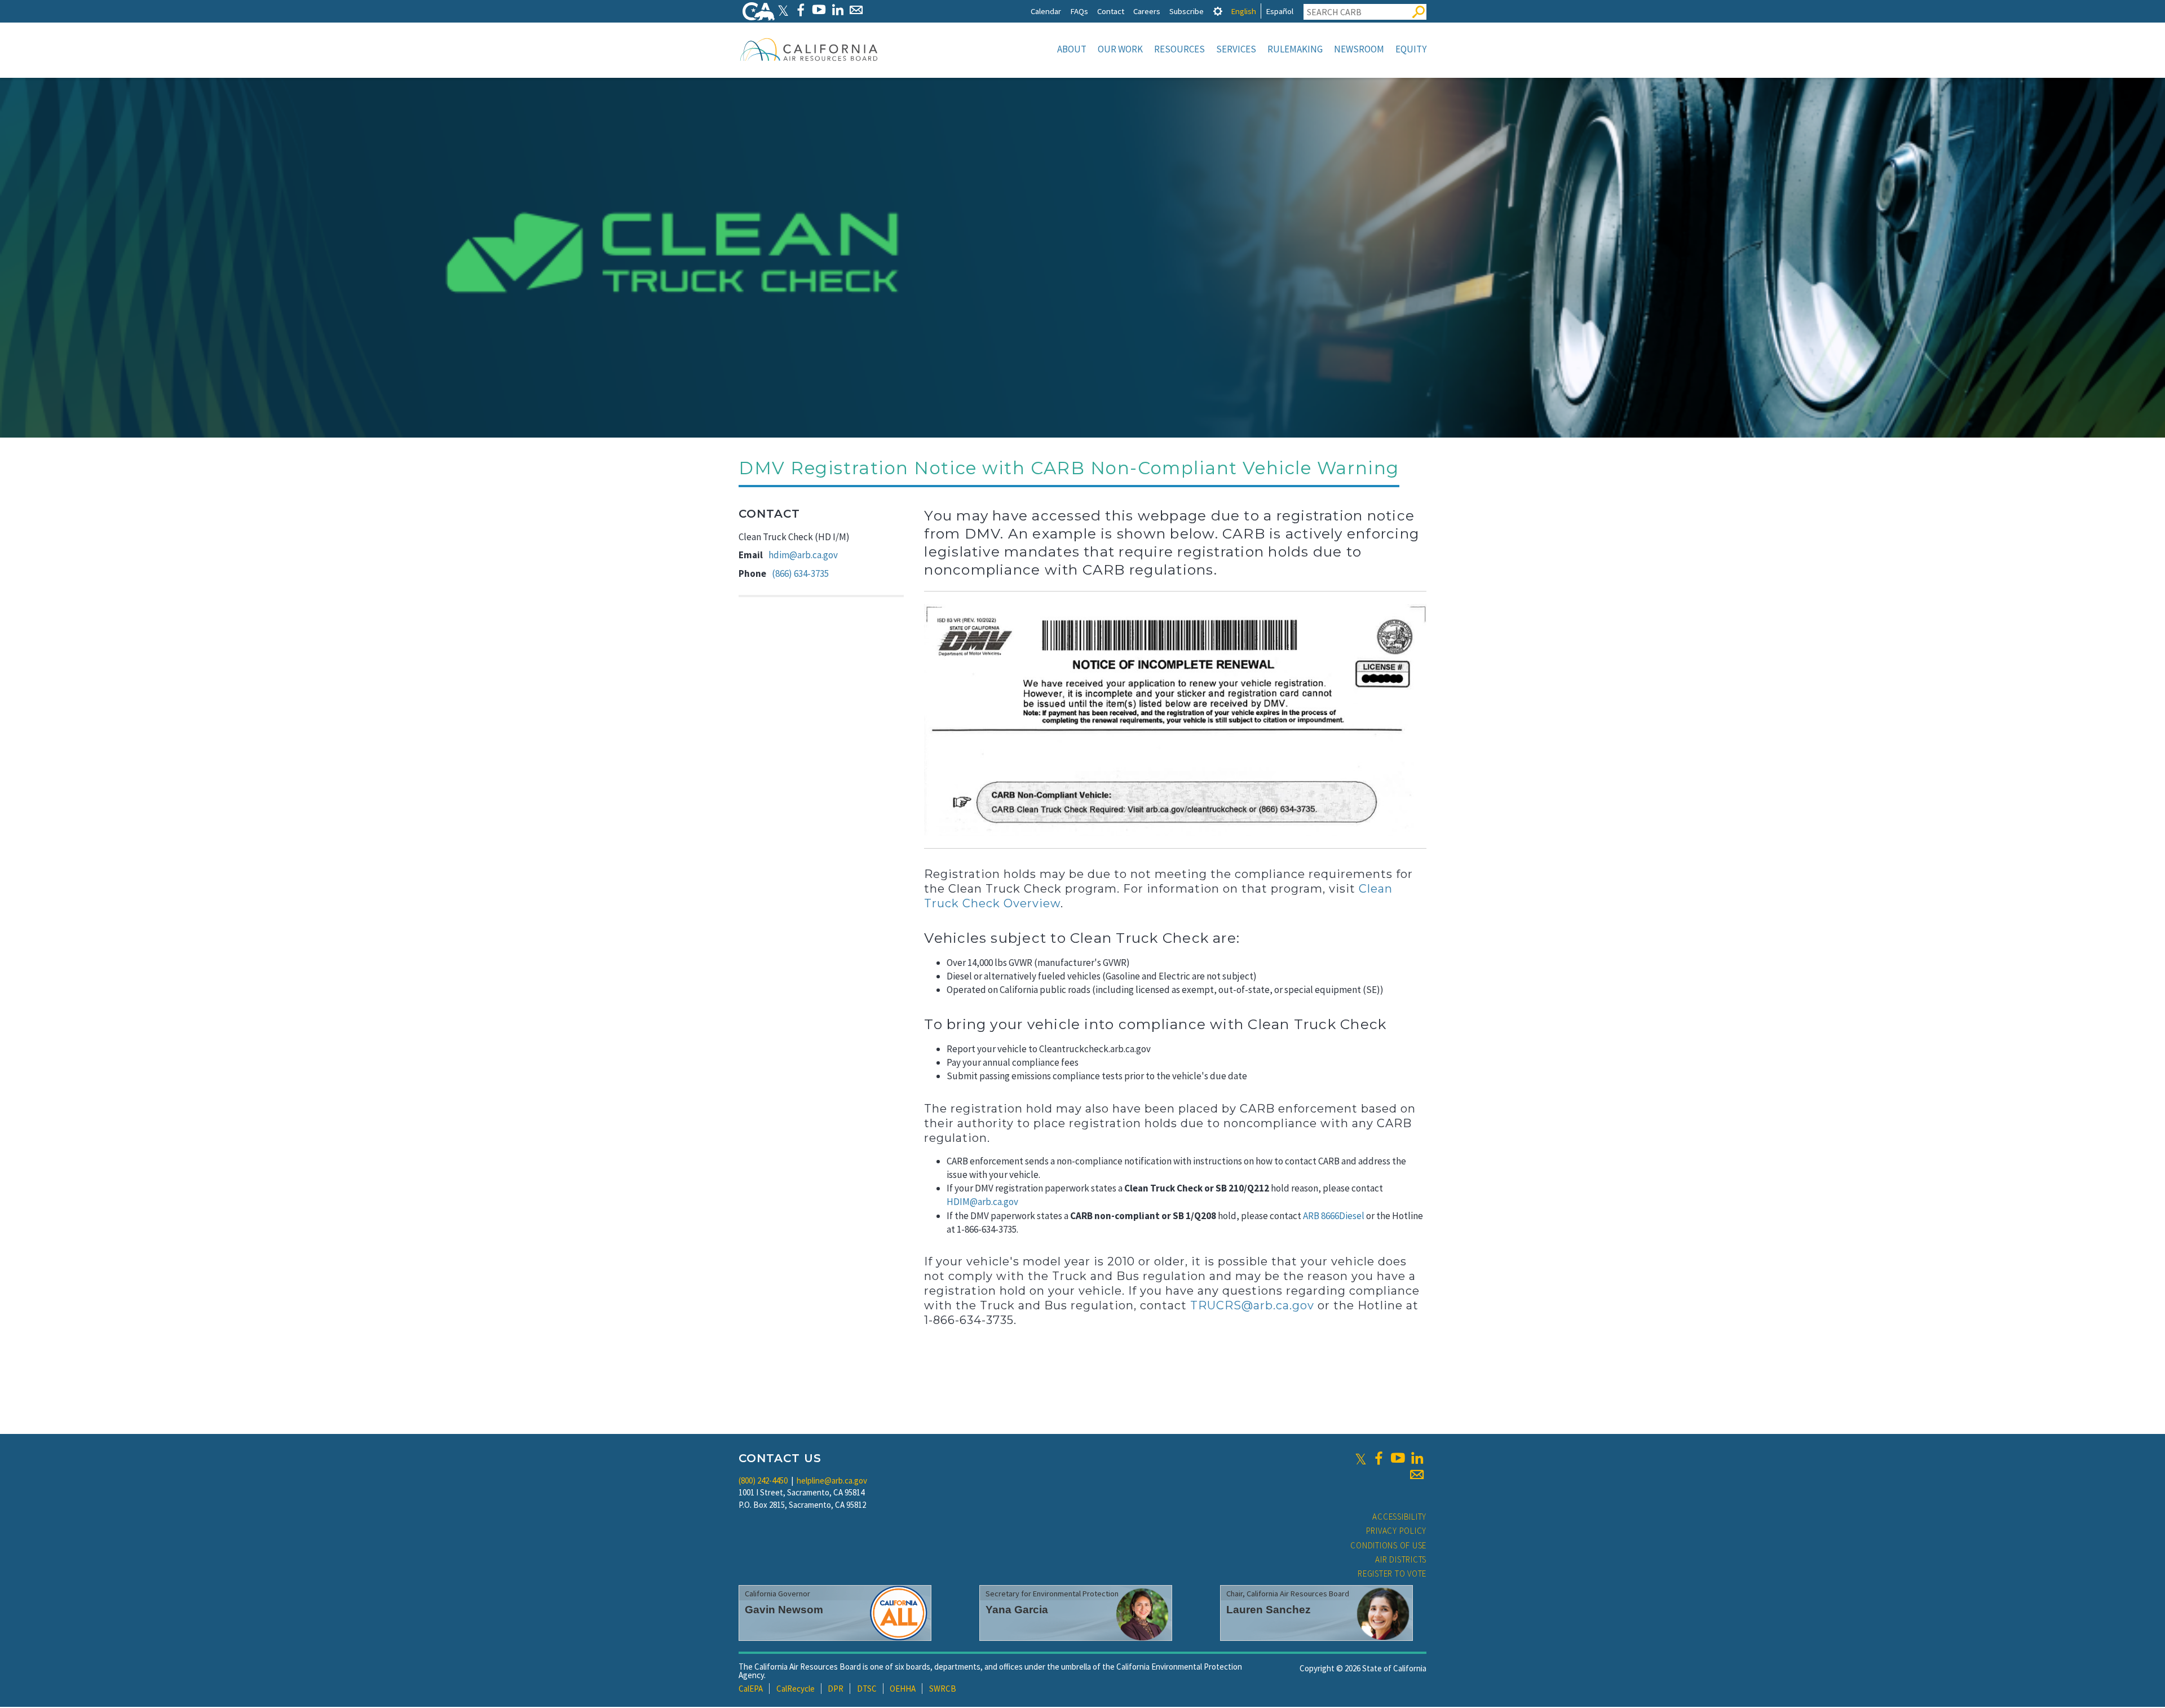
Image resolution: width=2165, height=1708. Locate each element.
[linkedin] (1417, 1458)
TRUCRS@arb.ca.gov (1252, 1305)
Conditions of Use (1388, 1545)
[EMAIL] (856, 10)
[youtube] (1398, 1458)
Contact (1111, 11)
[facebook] (1378, 1458)
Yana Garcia (1017, 1610)
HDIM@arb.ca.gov (982, 1202)
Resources (1179, 49)
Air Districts (1401, 1559)
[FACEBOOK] (800, 10)
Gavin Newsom (784, 1610)
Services (1236, 49)
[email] (1417, 1475)
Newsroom (1359, 49)
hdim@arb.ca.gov (803, 555)
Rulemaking (1295, 49)
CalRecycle (796, 1689)
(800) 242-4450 (763, 1480)
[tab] (1218, 11)
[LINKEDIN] (838, 10)
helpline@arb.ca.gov (832, 1480)
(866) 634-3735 (800, 573)
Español (1280, 11)
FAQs (1079, 11)
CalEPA (751, 1689)
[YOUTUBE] (819, 10)
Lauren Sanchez (1269, 1610)
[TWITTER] (783, 10)
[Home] (809, 49)
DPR (836, 1689)
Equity (1411, 49)
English (1243, 11)
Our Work (1120, 49)
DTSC (867, 1689)
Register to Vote (1392, 1574)
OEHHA (903, 1689)
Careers (1147, 11)
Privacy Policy (1397, 1531)
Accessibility (1399, 1517)
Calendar (1046, 11)
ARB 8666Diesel (1334, 1216)
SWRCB (943, 1689)
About (1072, 49)
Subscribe (1187, 11)
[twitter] (1361, 1458)
